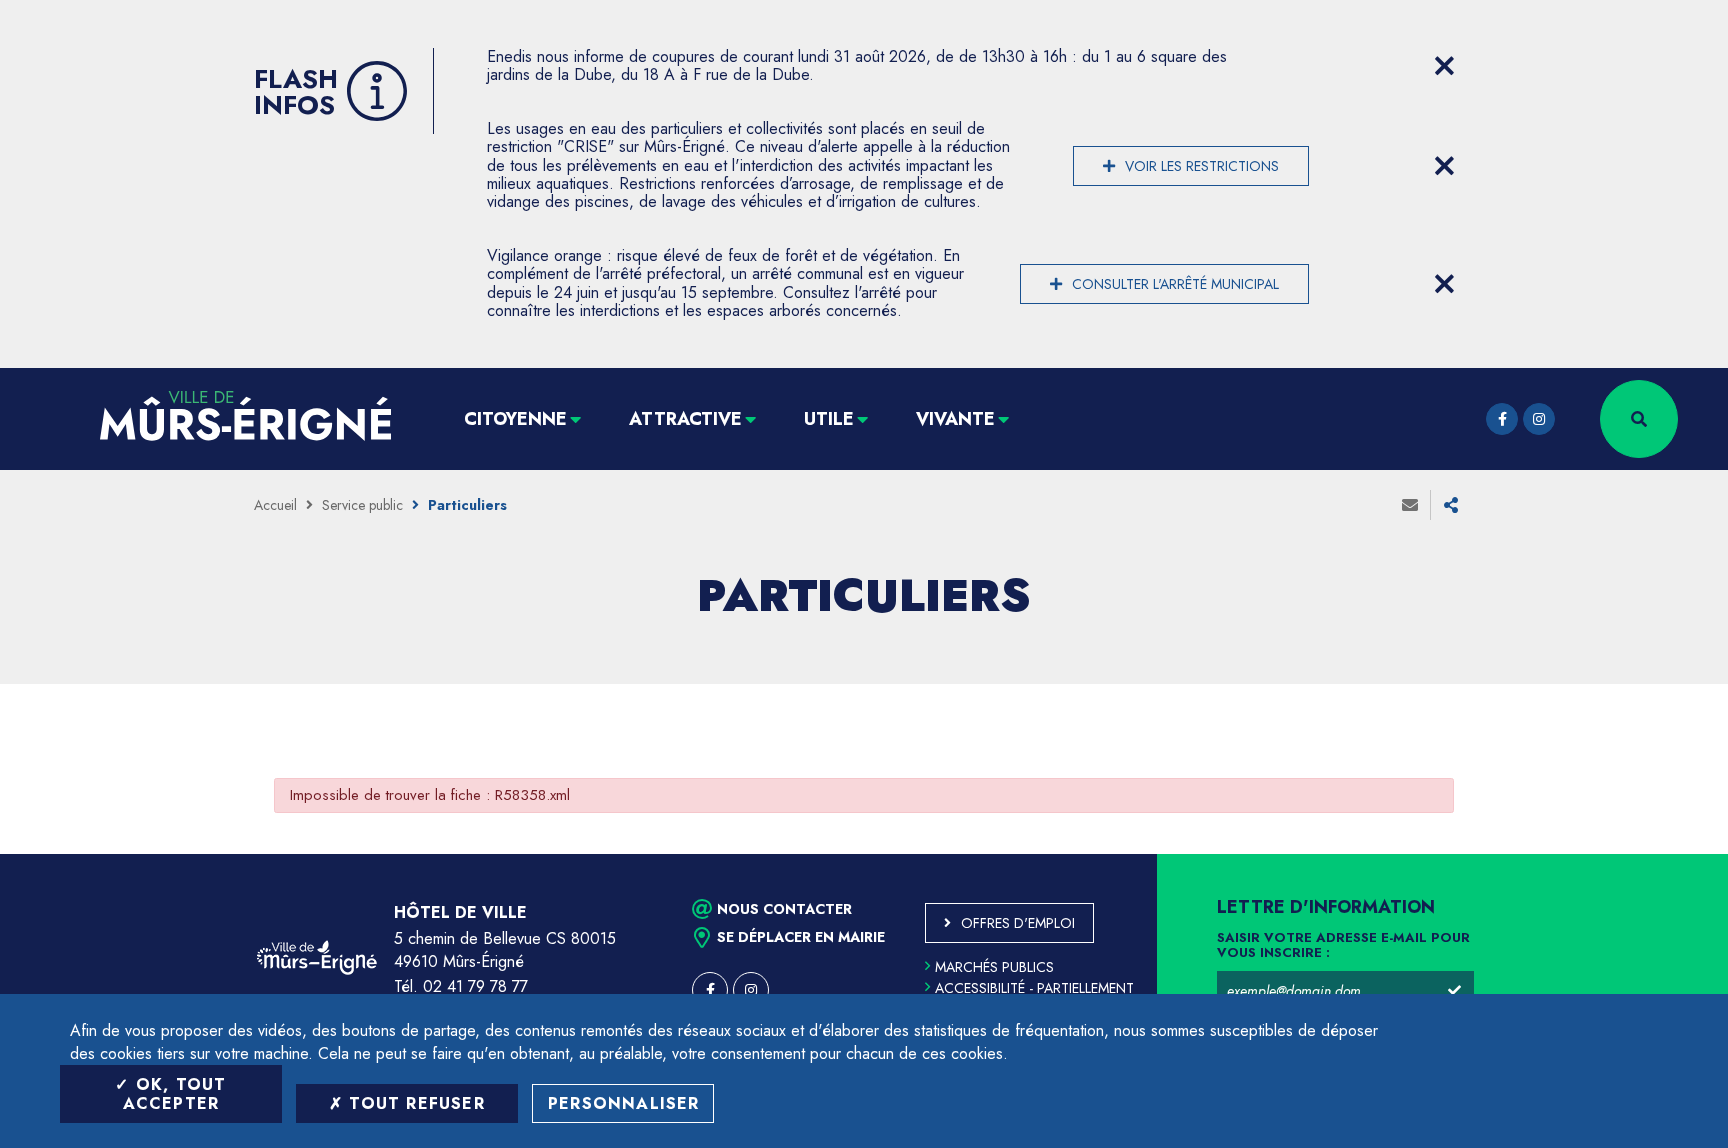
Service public (362, 505)
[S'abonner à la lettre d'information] (1454, 991)
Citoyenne (515, 419)
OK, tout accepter (175, 1094)
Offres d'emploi (1018, 923)
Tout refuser (414, 1103)
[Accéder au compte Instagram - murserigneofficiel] (1539, 419)
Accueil (275, 505)
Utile (829, 419)
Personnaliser (624, 1103)
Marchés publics (994, 967)
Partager (1451, 505)
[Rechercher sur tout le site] (1639, 419)
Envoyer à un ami (1410, 505)
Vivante (955, 419)
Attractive (685, 419)
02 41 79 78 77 (475, 986)
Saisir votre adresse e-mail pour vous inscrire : (1343, 946)
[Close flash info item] (1444, 66)
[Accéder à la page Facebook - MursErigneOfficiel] (1502, 419)
